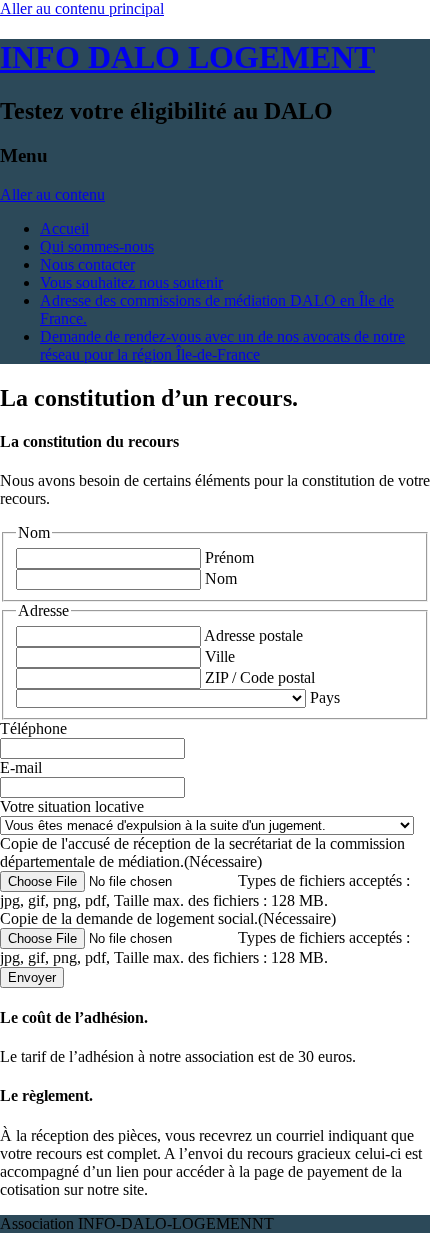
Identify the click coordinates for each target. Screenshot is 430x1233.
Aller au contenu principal (82, 8)
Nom (221, 578)
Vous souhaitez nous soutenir (131, 282)
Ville (220, 656)
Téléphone (33, 728)
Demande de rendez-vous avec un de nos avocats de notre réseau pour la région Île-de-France (222, 345)
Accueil (64, 228)
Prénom (229, 557)
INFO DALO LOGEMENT (187, 57)
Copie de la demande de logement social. (168, 918)
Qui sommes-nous (97, 246)
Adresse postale (253, 635)
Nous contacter (87, 264)
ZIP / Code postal (260, 677)
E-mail (21, 767)
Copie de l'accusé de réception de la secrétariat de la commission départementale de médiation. (202, 852)
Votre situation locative (72, 806)
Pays (325, 697)
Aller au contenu (52, 194)
